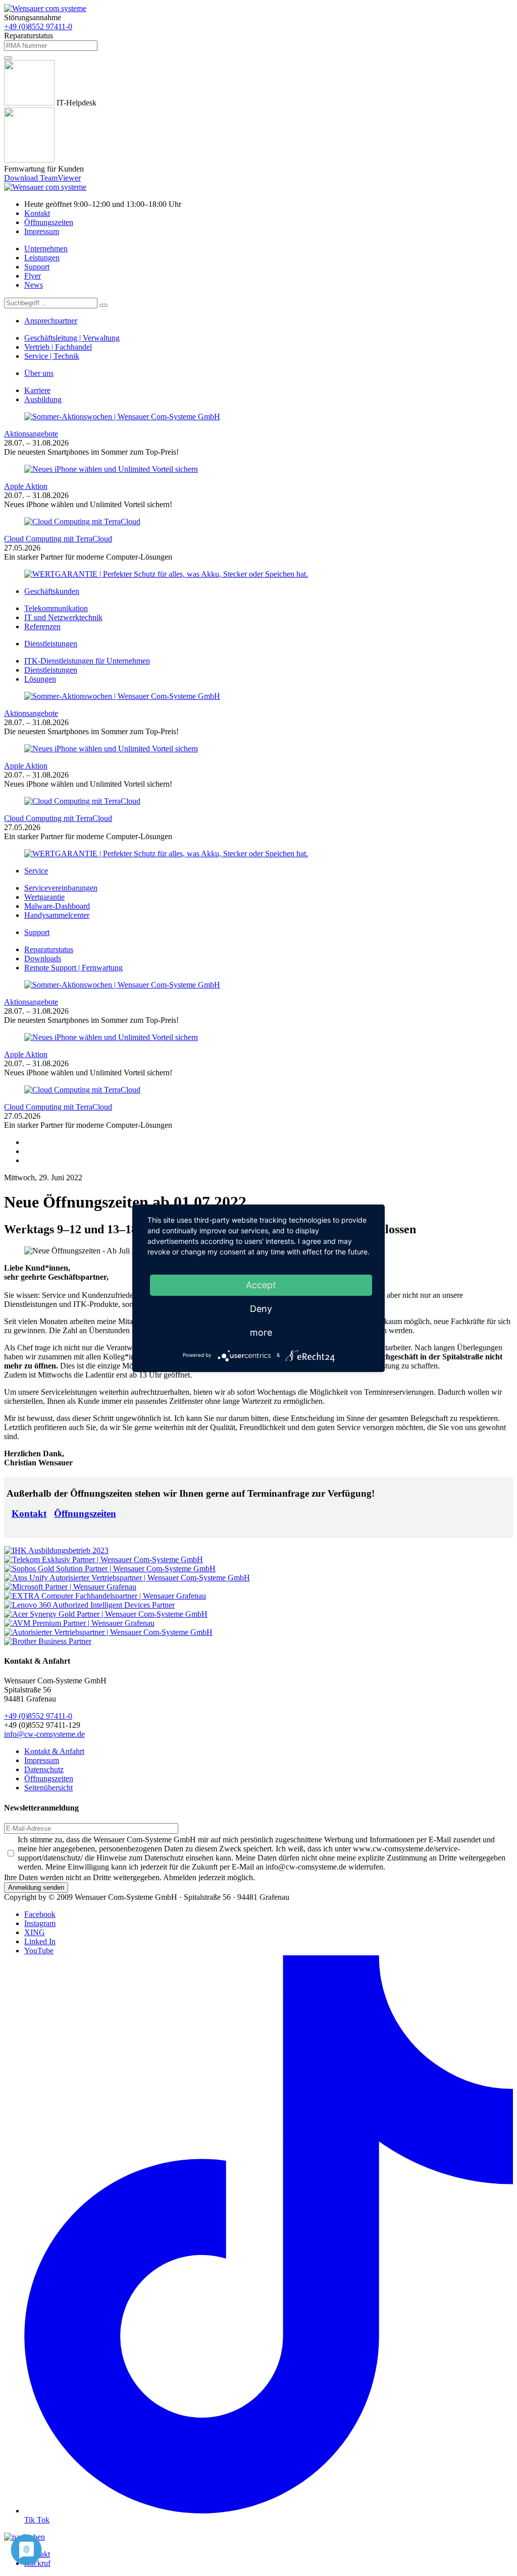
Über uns (39, 373)
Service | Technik (52, 356)
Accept (261, 1285)
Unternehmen (46, 249)
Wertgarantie (44, 897)
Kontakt (37, 213)
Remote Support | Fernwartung (73, 968)
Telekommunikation (56, 608)
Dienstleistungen (51, 644)
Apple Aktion (26, 486)
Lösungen (40, 679)
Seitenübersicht (48, 1788)
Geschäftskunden (52, 591)
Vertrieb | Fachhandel (58, 347)
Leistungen (42, 258)
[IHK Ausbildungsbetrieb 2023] (56, 1550)
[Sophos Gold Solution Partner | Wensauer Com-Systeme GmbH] (110, 1569)
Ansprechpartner (51, 321)
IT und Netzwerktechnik (63, 617)
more (261, 1332)
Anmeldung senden (36, 1887)
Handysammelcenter (57, 915)
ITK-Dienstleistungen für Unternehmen (87, 661)
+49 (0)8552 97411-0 (38, 26)
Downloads (43, 958)
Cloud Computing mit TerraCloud (58, 539)
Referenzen (42, 626)
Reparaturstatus (49, 949)
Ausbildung (43, 399)
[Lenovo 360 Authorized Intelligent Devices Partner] (89, 1605)
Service (36, 871)
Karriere (37, 390)
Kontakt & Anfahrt (54, 1751)
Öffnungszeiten (49, 222)
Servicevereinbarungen (61, 888)
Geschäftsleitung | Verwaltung (72, 338)
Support (37, 267)
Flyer (33, 276)
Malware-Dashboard (57, 906)
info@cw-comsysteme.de (44, 1734)
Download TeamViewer (42, 178)
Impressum (42, 231)
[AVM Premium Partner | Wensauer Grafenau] (79, 1623)
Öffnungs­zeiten (85, 1514)
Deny (261, 1309)
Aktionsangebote (31, 434)
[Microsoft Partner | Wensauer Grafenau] (70, 1587)
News (34, 285)
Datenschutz (44, 1769)
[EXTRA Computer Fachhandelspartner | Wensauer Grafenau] (105, 1596)
